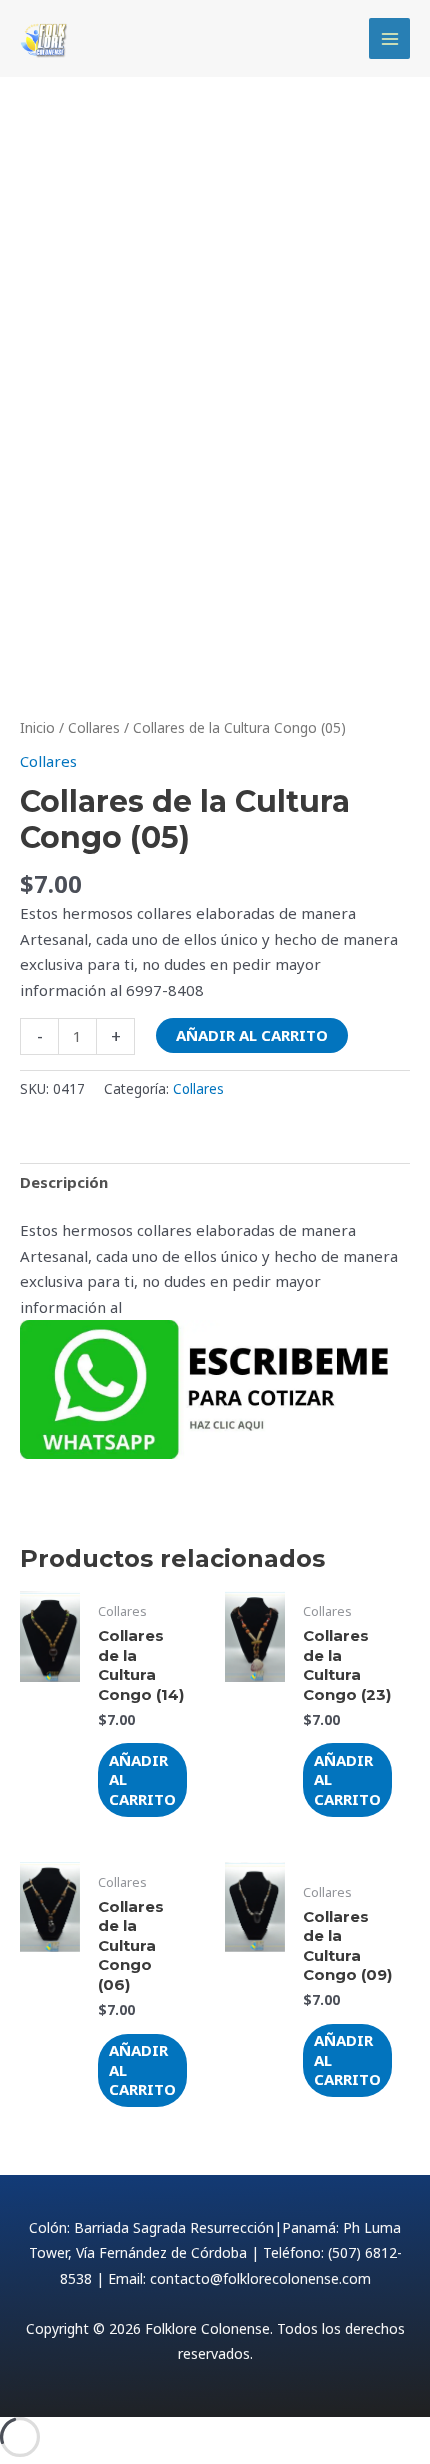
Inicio (37, 727)
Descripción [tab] (64, 1182)
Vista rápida (50, 1798)
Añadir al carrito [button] (142, 1779)
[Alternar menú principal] (389, 38)
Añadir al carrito (252, 1035)
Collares (94, 727)
